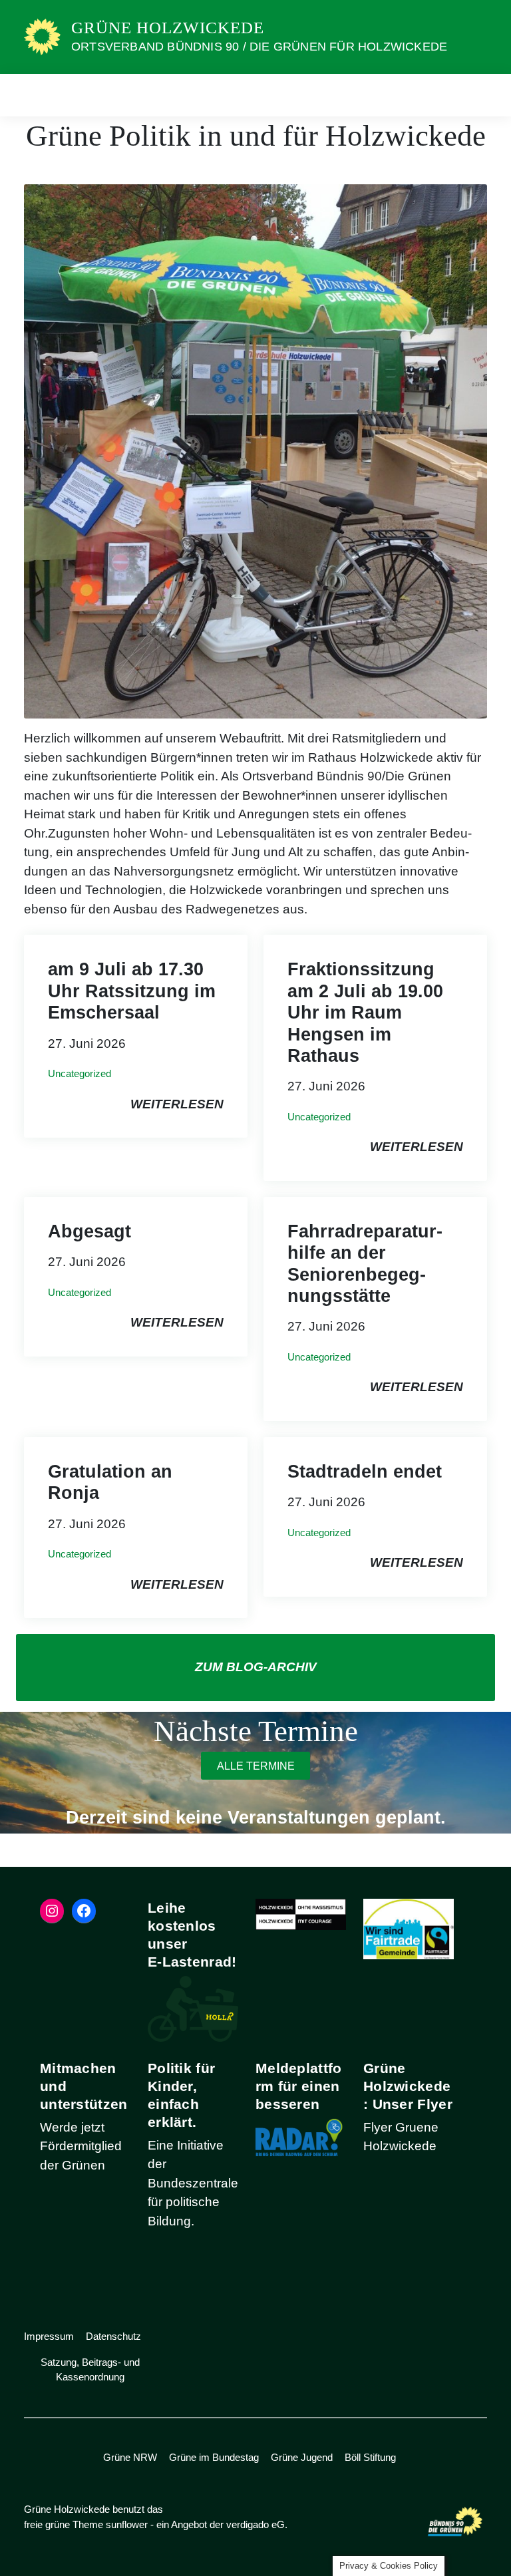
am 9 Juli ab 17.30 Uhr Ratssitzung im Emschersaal (132, 991)
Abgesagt (89, 1231)
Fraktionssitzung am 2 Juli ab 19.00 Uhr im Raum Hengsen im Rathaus (365, 1013)
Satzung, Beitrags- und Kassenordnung (90, 2370)
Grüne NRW (130, 2457)
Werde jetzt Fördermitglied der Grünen (81, 2146)
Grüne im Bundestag (214, 2457)
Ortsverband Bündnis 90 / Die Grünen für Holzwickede (259, 47)
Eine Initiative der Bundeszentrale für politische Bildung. (193, 2183)
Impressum (49, 2336)
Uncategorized (80, 1073)
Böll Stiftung (370, 2457)
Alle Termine (256, 1765)
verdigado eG (255, 2524)
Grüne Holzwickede (168, 28)
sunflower (127, 2524)
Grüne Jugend (302, 2457)
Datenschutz (113, 2336)
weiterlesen (177, 1104)
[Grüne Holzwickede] (42, 36)
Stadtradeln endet (365, 1472)
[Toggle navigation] (472, 95)
